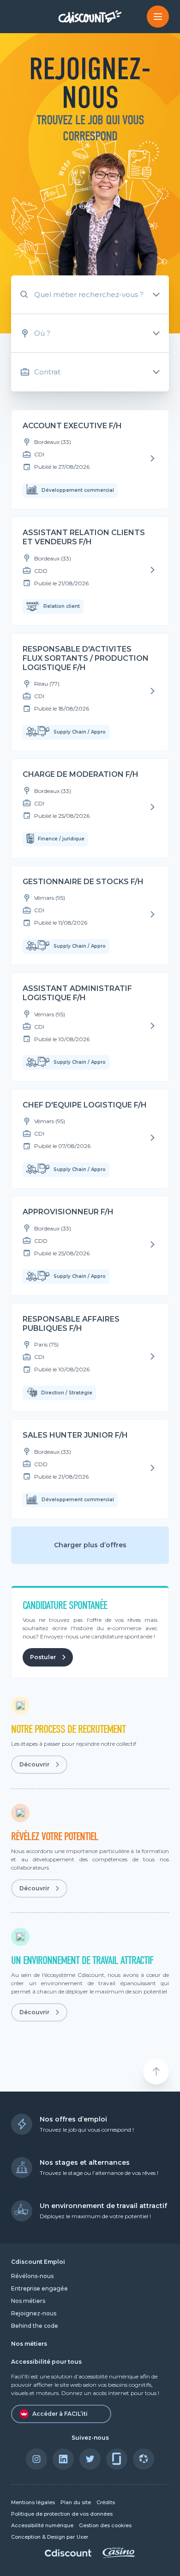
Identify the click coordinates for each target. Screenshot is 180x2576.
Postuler (43, 1657)
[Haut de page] (156, 2072)
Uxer (82, 2537)
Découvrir (34, 1764)
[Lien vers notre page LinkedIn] (63, 2459)
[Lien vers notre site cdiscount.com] (68, 2554)
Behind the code (35, 2326)
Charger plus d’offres (90, 1545)
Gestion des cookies (105, 2526)
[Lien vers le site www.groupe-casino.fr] (119, 2556)
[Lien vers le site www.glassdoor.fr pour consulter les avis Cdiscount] (117, 2459)
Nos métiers (28, 2301)
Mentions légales (33, 2503)
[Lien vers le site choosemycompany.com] (144, 2459)
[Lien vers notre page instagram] (36, 2459)
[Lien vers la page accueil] (90, 16)
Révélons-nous (32, 2276)
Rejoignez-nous (34, 2313)
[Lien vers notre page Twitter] (90, 2459)
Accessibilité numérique (42, 2526)
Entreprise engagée (39, 2288)
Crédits (106, 2503)
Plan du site (76, 2503)
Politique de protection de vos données (62, 2514)
